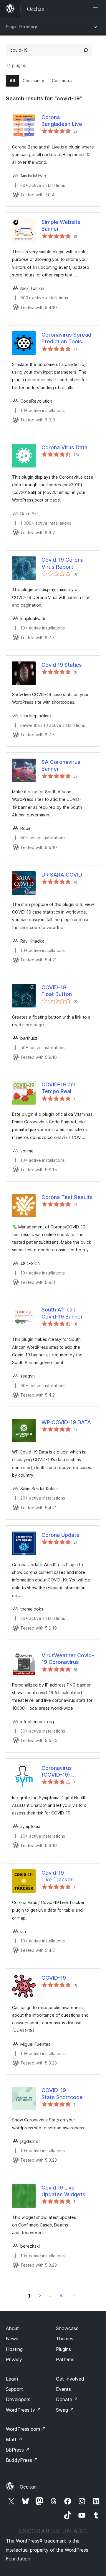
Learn (12, 2379)
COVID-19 (54, 1978)
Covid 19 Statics (62, 665)
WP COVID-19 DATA (66, 1422)
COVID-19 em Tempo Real (58, 1088)
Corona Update (61, 1535)
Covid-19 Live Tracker (57, 1876)
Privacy (14, 2359)
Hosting (14, 2349)
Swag (65, 2410)
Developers (18, 2399)
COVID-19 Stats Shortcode (62, 2094)
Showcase (67, 2328)
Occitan (28, 2487)
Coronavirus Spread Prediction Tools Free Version (66, 338)
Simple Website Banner (61, 225)
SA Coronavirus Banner (61, 765)
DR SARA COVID (62, 875)
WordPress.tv (23, 2410)
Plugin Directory (21, 27)
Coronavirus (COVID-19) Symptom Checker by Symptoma (57, 1772)
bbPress (18, 2450)
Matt (14, 2440)
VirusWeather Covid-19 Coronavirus (68, 1659)
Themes (65, 2339)
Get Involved (70, 2379)
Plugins (63, 2349)
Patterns (65, 2359)
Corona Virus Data (64, 447)
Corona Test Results (67, 1197)
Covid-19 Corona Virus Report (63, 563)
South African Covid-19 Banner (62, 1313)
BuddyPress (22, 2460)
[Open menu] (97, 9)
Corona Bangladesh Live (62, 121)
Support (14, 2389)
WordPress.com (26, 2429)
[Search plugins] (86, 50)
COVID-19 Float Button (57, 991)
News (12, 2339)
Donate (67, 2399)
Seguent (74, 2295)
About (12, 2328)
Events (63, 2389)
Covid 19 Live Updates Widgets (63, 2191)
